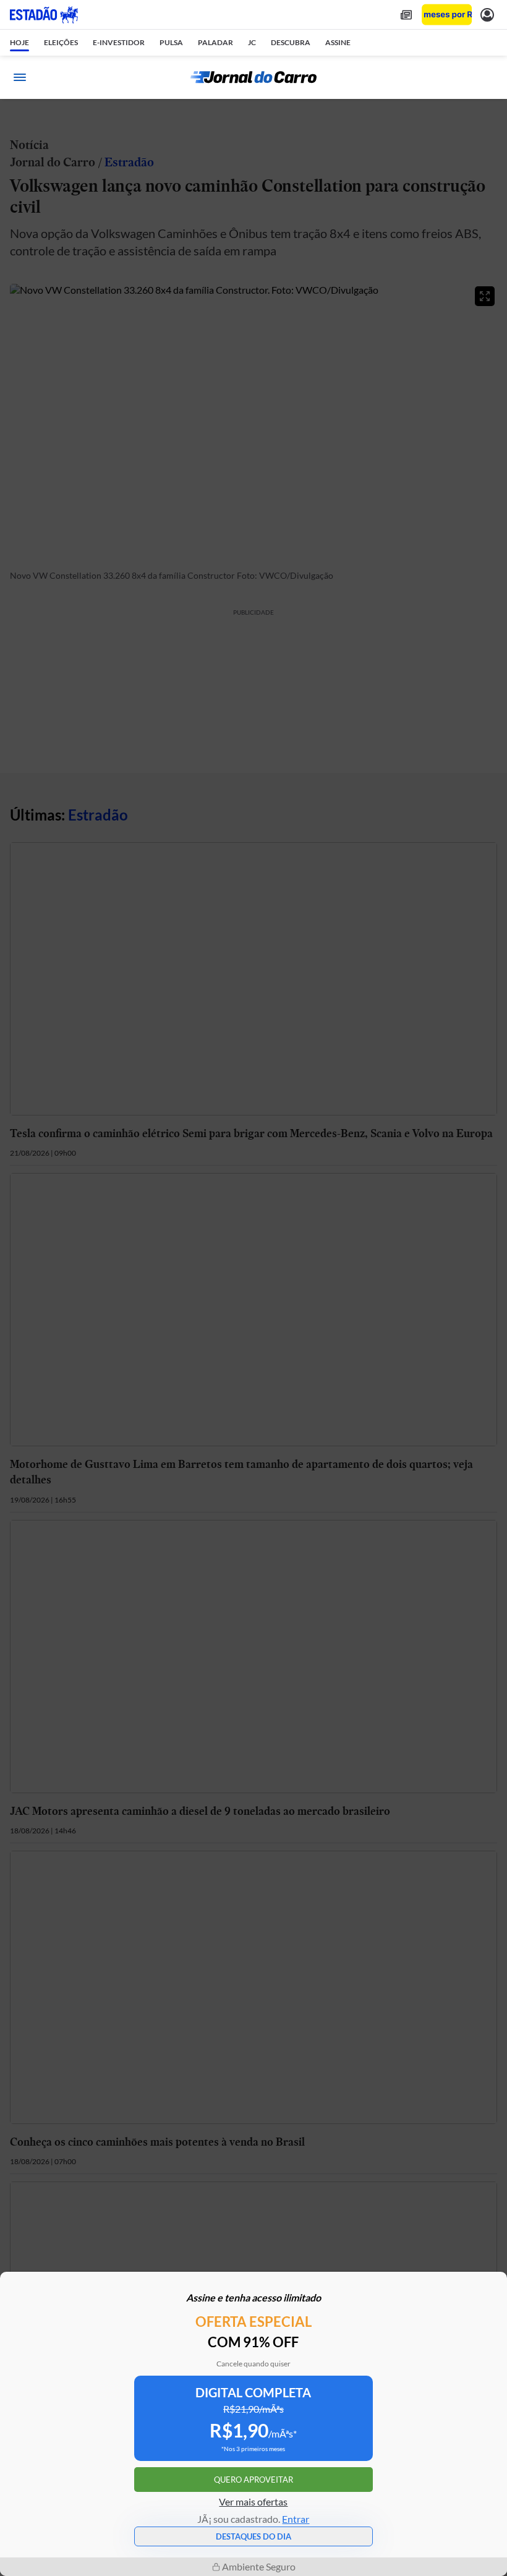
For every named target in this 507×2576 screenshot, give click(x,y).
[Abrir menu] (20, 77)
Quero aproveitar (253, 2480)
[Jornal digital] (406, 15)
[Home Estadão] (44, 15)
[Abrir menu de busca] (487, 77)
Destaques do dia (253, 2536)
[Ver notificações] (487, 15)
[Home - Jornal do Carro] (253, 77)
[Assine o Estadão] (447, 15)
